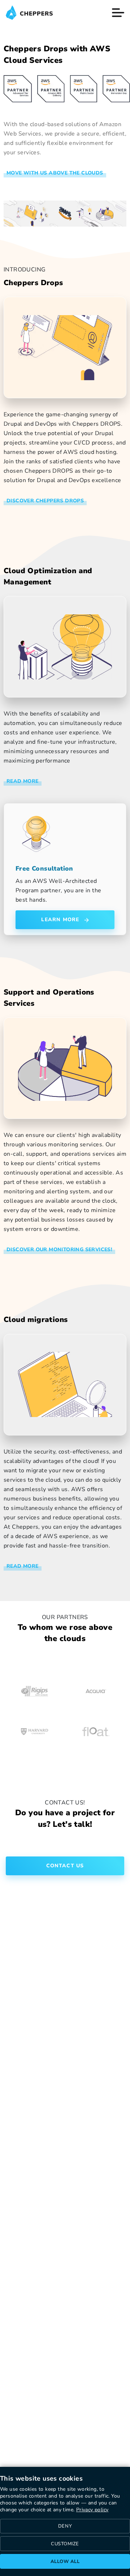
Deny (65, 2526)
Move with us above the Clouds (55, 173)
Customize (65, 2544)
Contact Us (65, 1866)
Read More (23, 781)
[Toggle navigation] (118, 13)
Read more (23, 1566)
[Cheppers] (29, 13)
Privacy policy (92, 2510)
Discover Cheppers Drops (45, 501)
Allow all (65, 2562)
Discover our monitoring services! (59, 1250)
